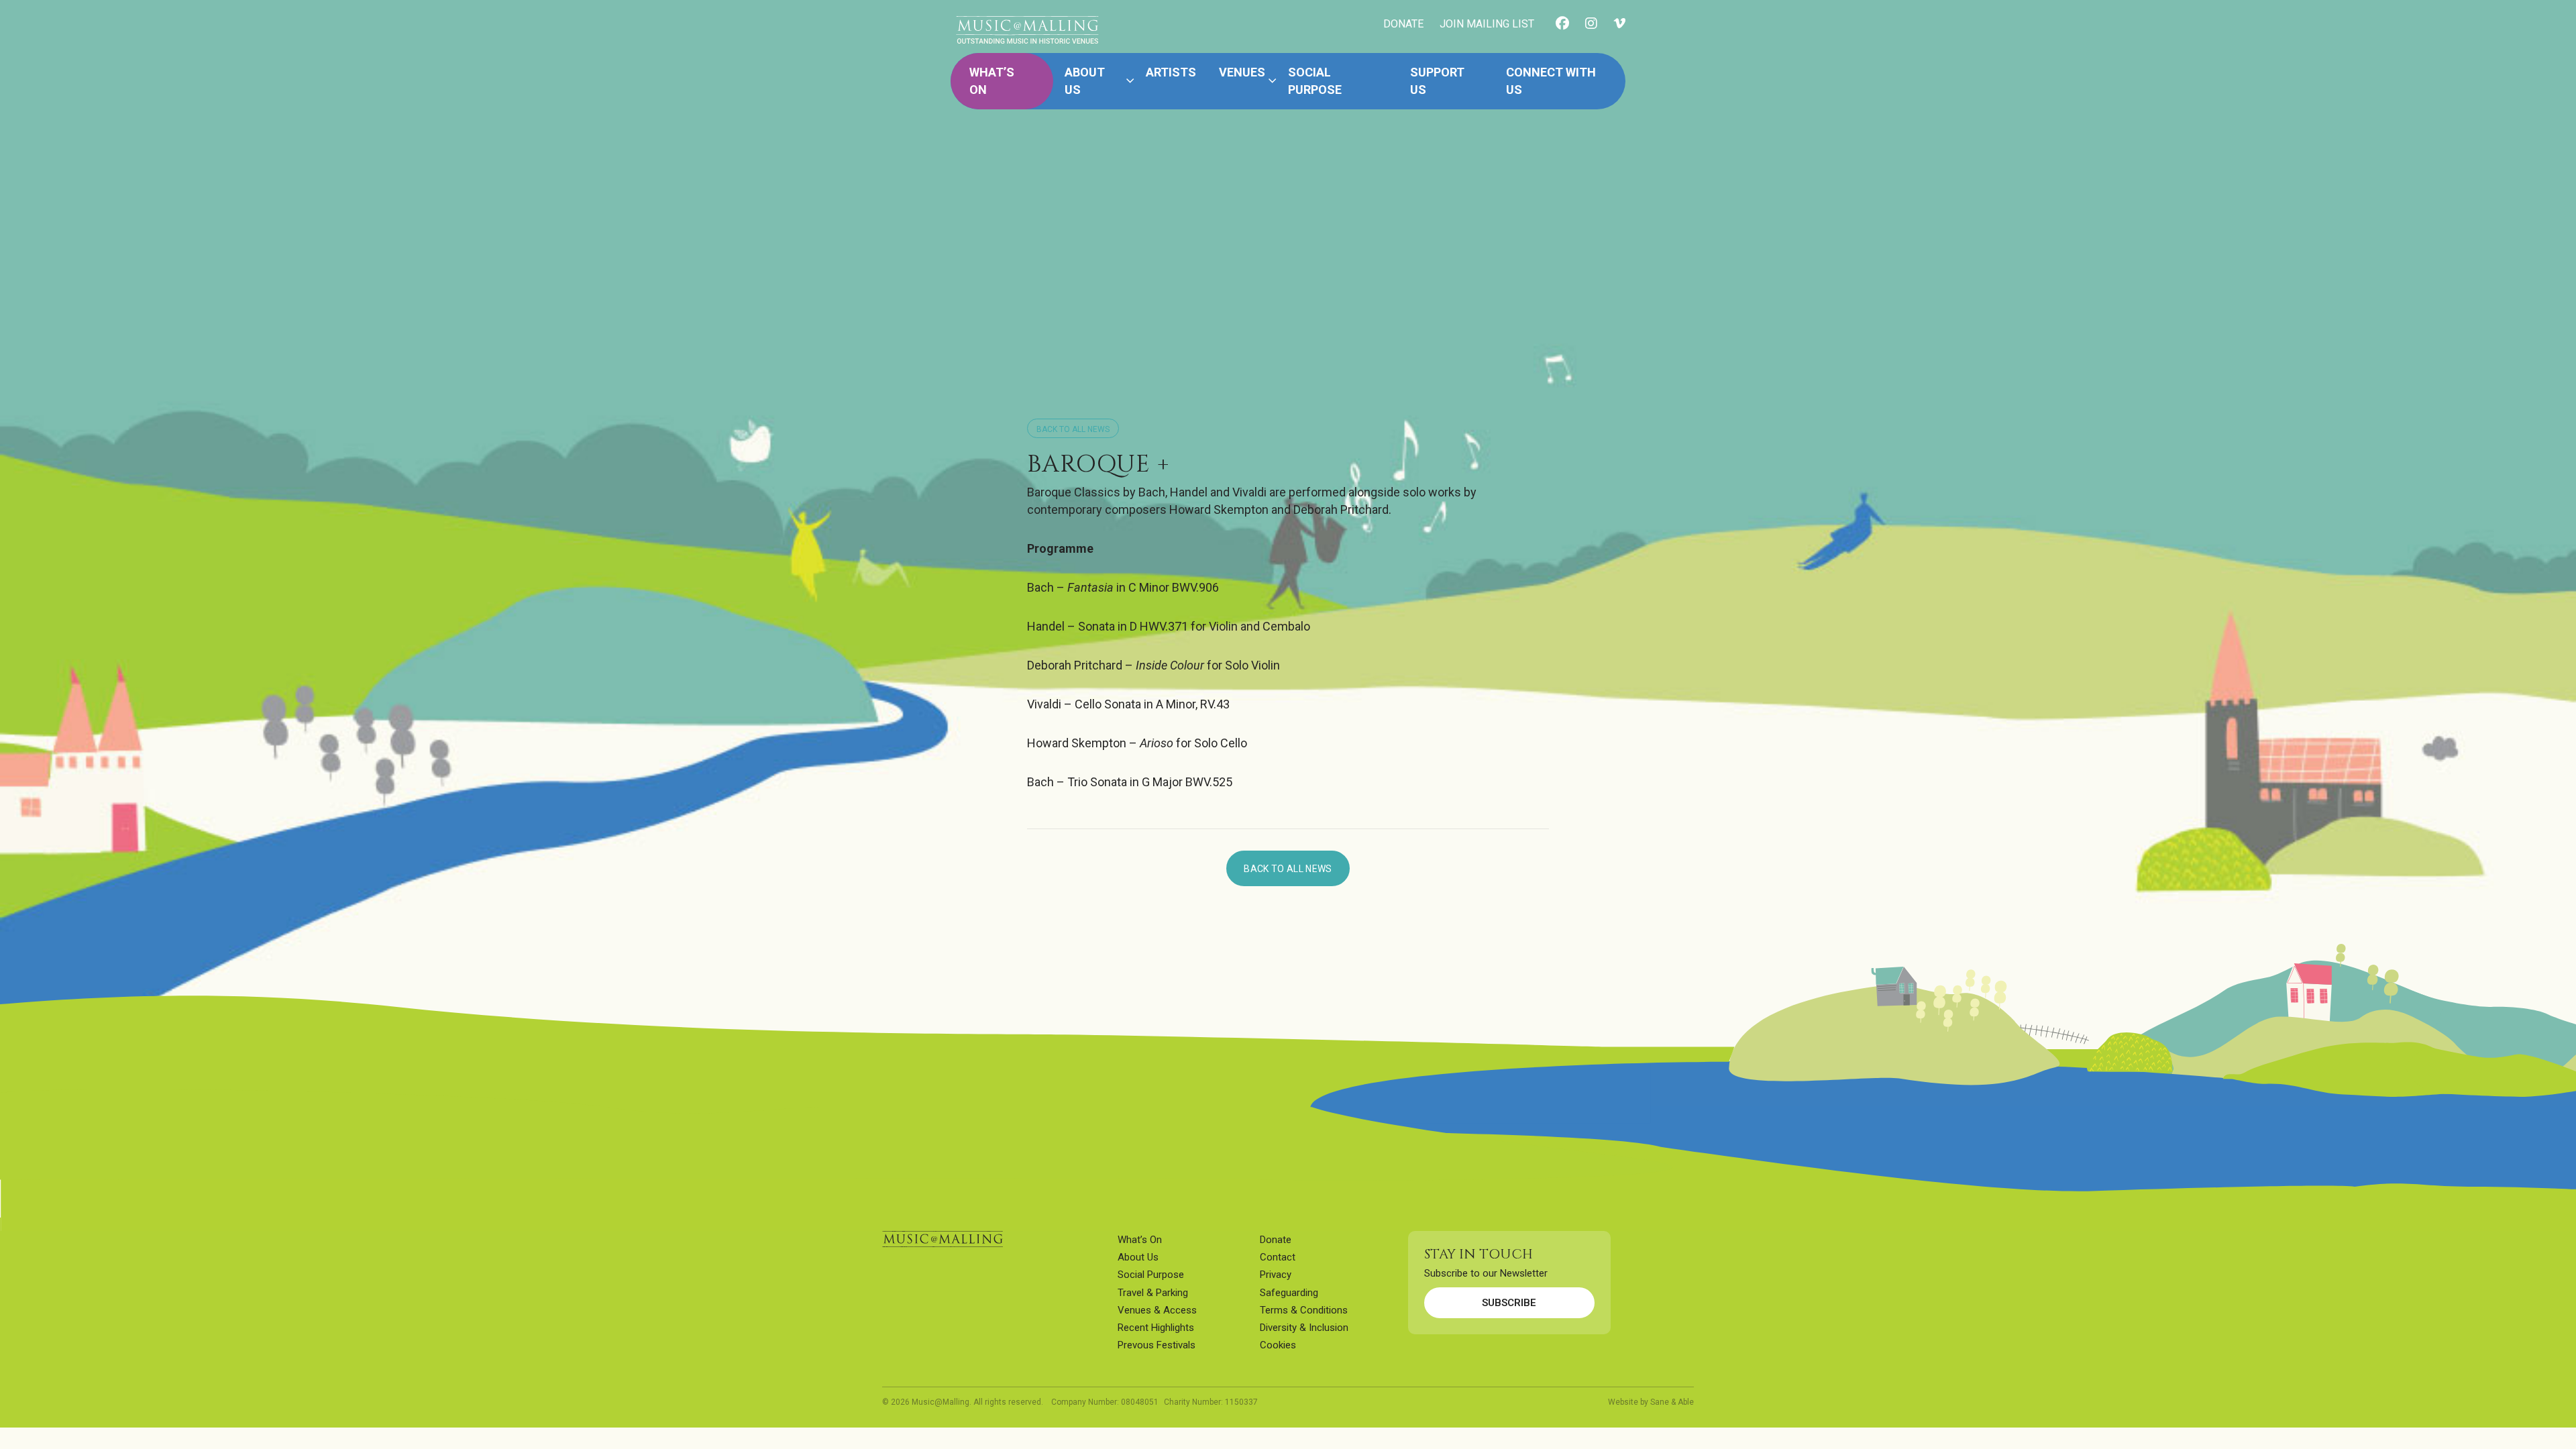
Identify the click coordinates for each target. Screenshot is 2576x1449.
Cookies (1278, 1345)
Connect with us (1551, 81)
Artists (1171, 72)
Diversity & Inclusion (1304, 1328)
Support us (1437, 81)
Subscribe (1509, 1303)
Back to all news (1288, 869)
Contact (1278, 1257)
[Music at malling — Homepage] (943, 1239)
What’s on (992, 81)
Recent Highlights (1156, 1328)
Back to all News (1073, 429)
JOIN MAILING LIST (1487, 24)
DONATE (1403, 24)
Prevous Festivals (1157, 1345)
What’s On (1140, 1240)
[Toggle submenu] (1130, 81)
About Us (1085, 81)
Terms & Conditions (1304, 1310)
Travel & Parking (1153, 1293)
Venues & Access (1157, 1310)
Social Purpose (1315, 81)
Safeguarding (1289, 1293)
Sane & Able (1672, 1402)
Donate (1276, 1240)
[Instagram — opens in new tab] (1591, 24)
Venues (1242, 72)
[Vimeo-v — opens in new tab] (1619, 24)
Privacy (1276, 1275)
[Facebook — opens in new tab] (1562, 24)
